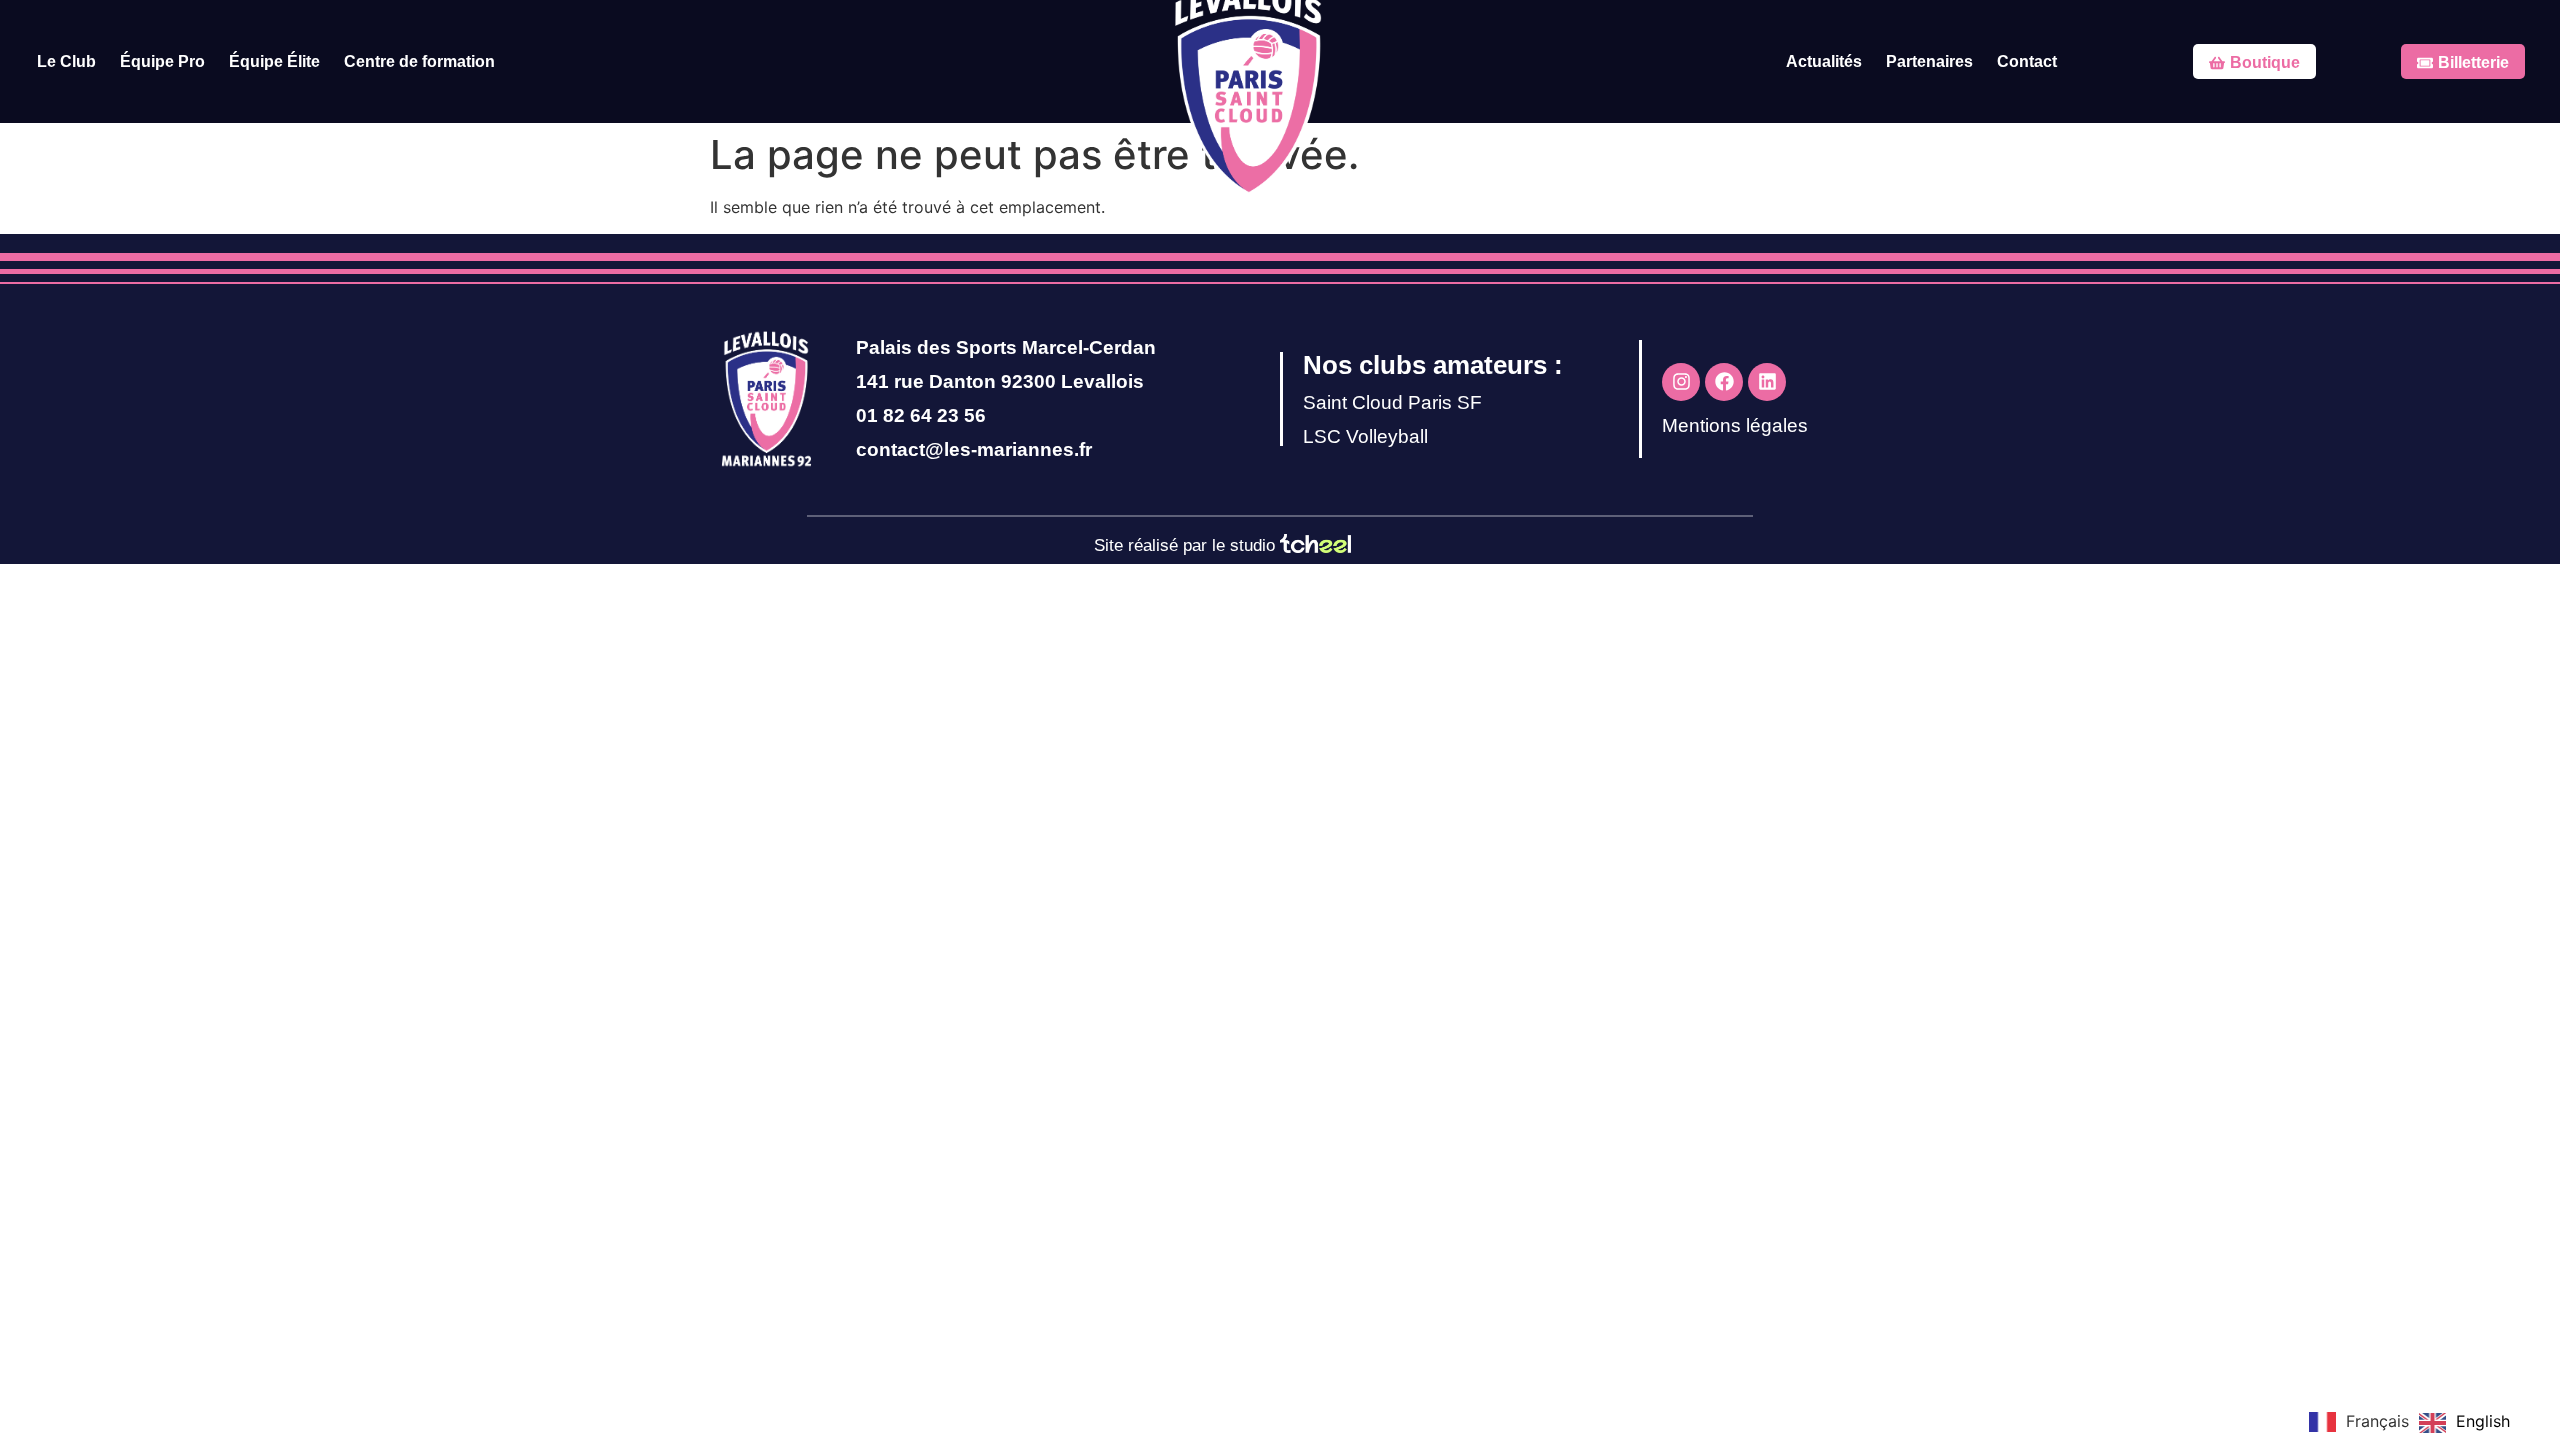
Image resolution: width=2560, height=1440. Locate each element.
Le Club (66, 61)
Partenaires (1929, 61)
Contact (2027, 61)
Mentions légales (1735, 425)
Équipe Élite (274, 61)
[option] (2464, 1423)
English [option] (2483, 1421)
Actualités (1824, 61)
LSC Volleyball (1365, 436)
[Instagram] (1681, 382)
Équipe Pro (162, 61)
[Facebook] (1724, 382)
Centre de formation (419, 61)
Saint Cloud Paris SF (1392, 402)
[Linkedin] (1767, 382)
